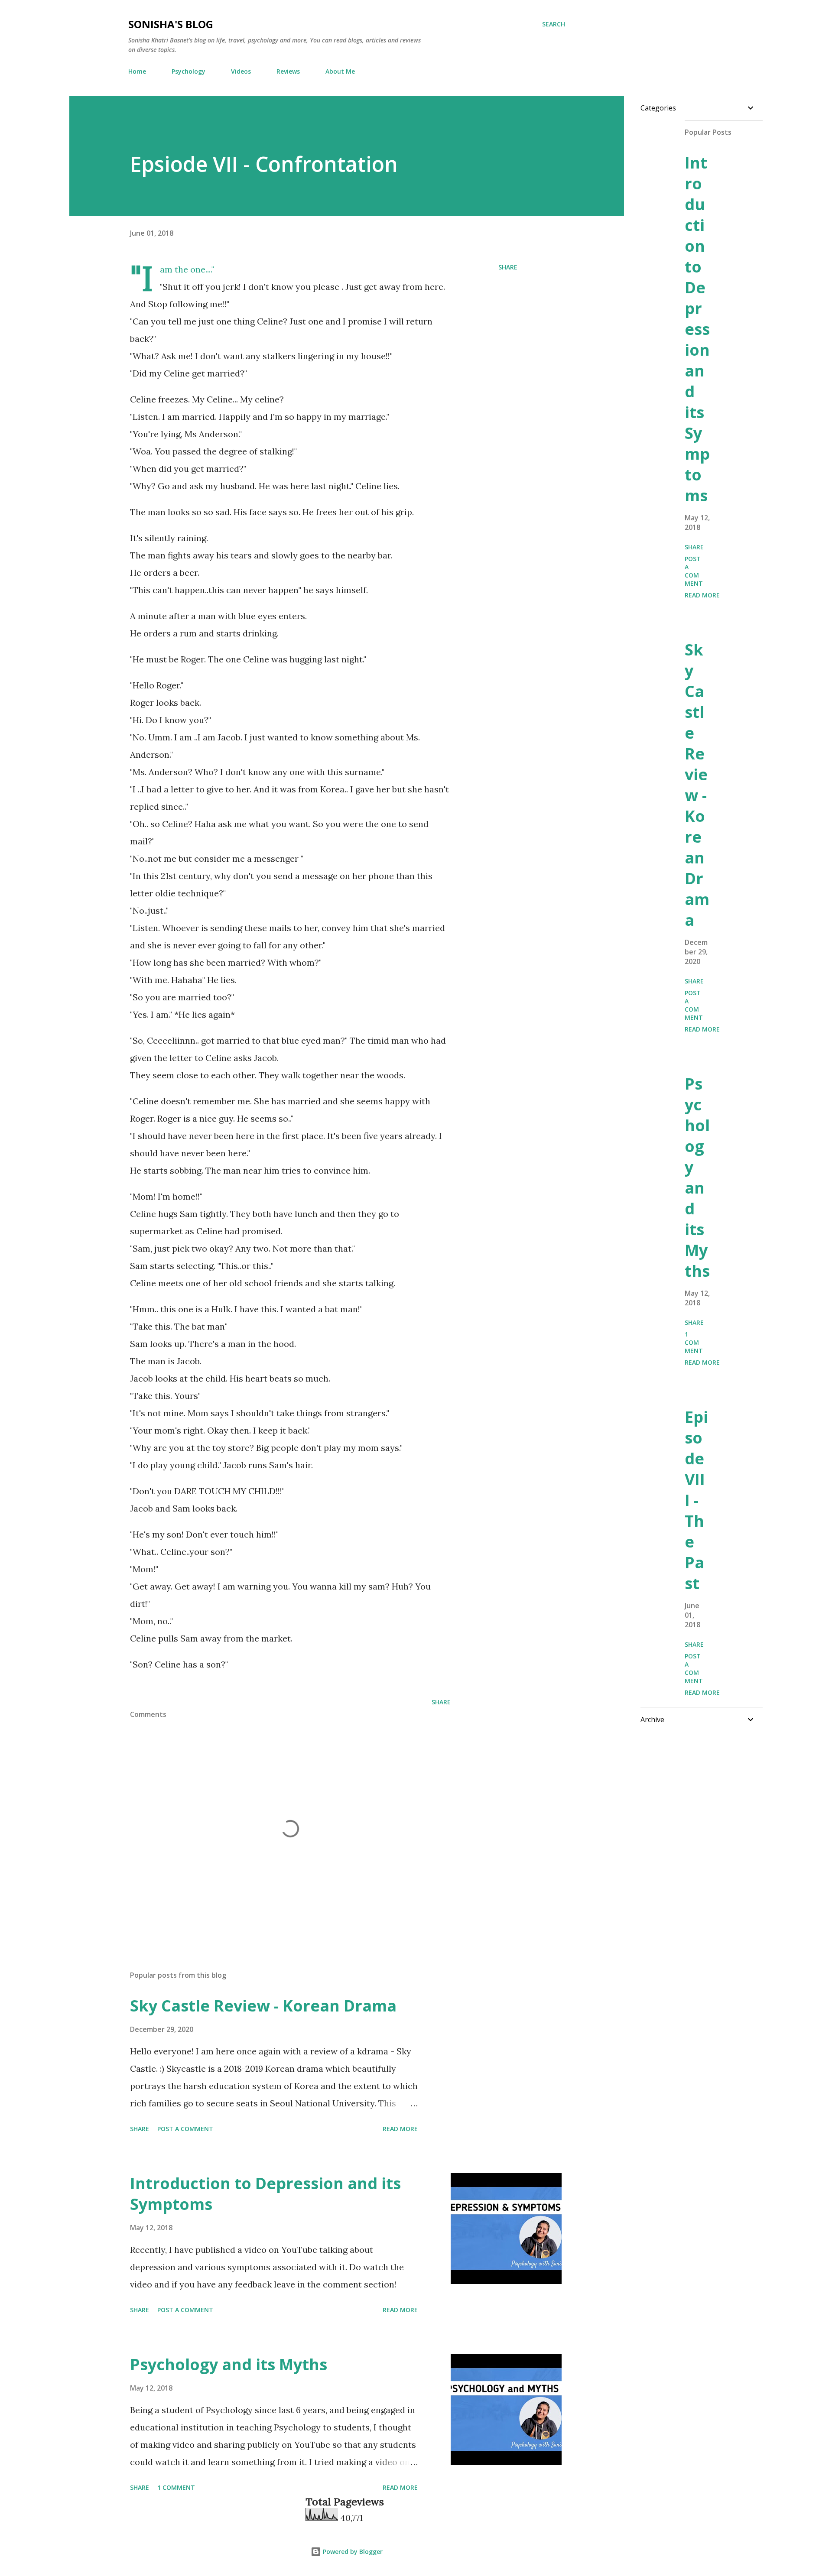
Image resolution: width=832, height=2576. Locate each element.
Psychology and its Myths (229, 2364)
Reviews (288, 71)
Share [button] (508, 267)
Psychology (188, 71)
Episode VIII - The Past (696, 1500)
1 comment (176, 2487)
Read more (400, 2129)
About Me (340, 71)
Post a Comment (185, 2129)
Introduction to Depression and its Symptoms (265, 2194)
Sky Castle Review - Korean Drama (263, 2006)
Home (137, 71)
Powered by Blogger (352, 2552)
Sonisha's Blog (171, 24)
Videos (241, 71)
